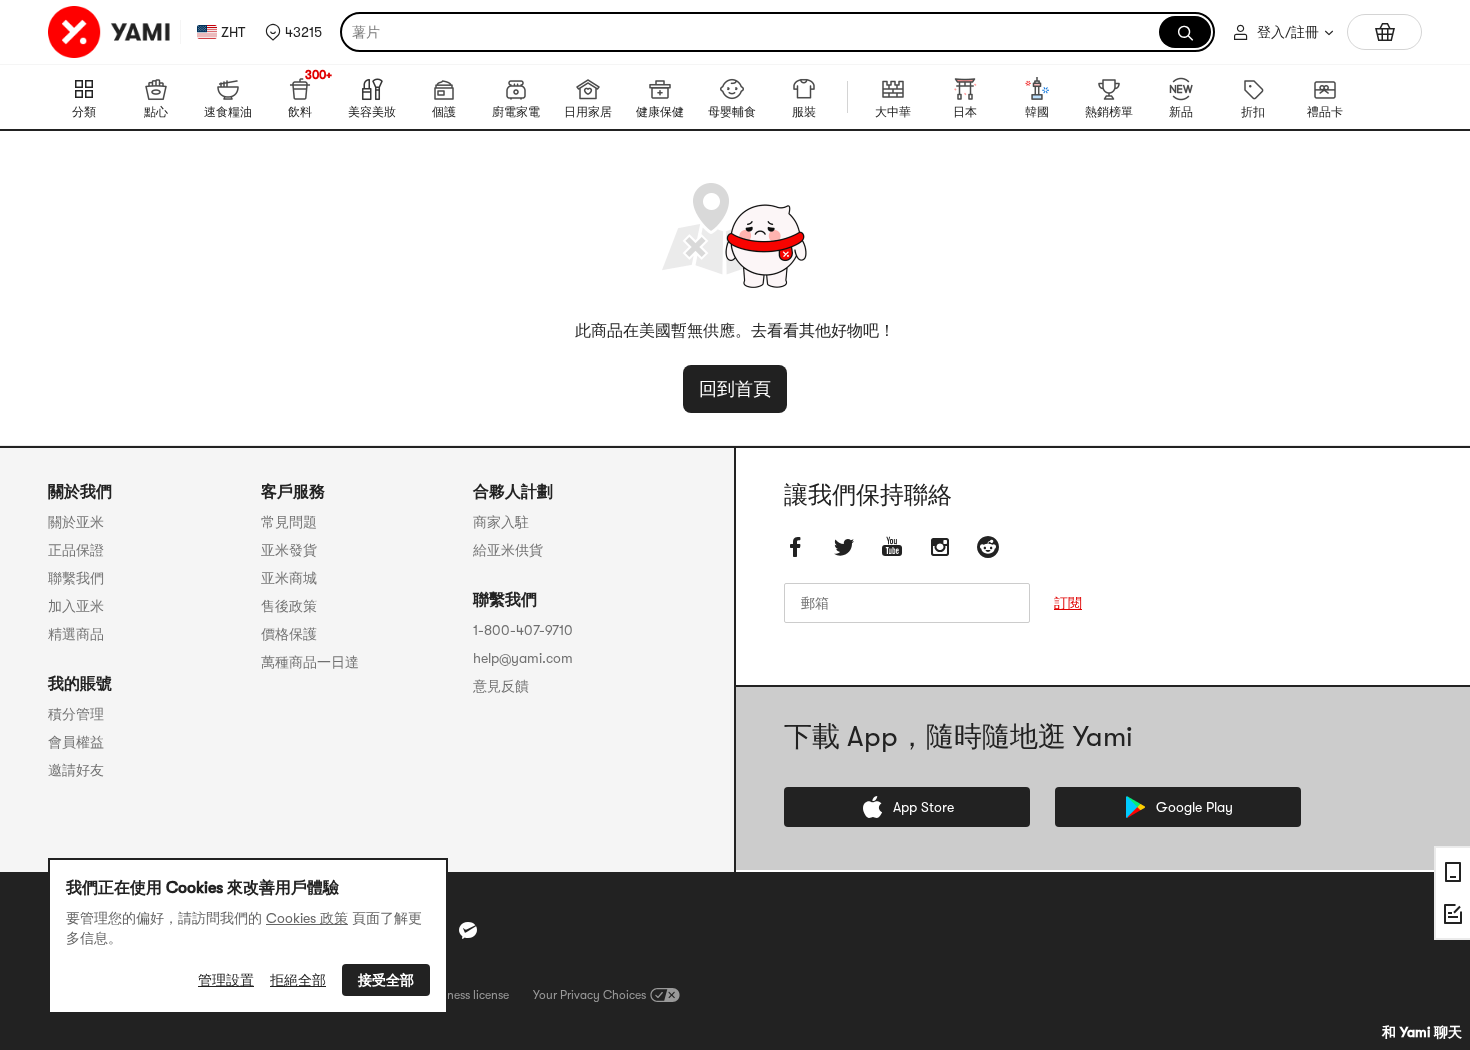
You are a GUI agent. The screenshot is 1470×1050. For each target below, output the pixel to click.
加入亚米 (76, 606)
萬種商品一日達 (310, 662)
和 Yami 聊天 (1422, 1032)
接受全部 (386, 980)
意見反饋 (501, 686)
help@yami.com (523, 658)
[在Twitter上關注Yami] (844, 547)
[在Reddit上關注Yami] (988, 547)
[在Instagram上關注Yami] (940, 547)
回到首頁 (735, 389)
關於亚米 (76, 522)
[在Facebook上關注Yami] (796, 547)
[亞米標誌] (110, 32)
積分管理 (76, 714)
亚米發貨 (289, 550)
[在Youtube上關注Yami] (892, 547)
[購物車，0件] (1384, 32)
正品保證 (76, 550)
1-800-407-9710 (523, 630)
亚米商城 (289, 578)
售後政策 (289, 606)
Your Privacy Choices (589, 995)
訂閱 (1068, 603)
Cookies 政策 (307, 918)
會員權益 (76, 742)
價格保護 (289, 634)
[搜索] (1185, 32)
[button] (293, 32)
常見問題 (289, 522)
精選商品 (76, 634)
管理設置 (226, 980)
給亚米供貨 (508, 550)
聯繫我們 (76, 578)
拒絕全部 (298, 980)
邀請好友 (76, 770)
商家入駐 (501, 522)
